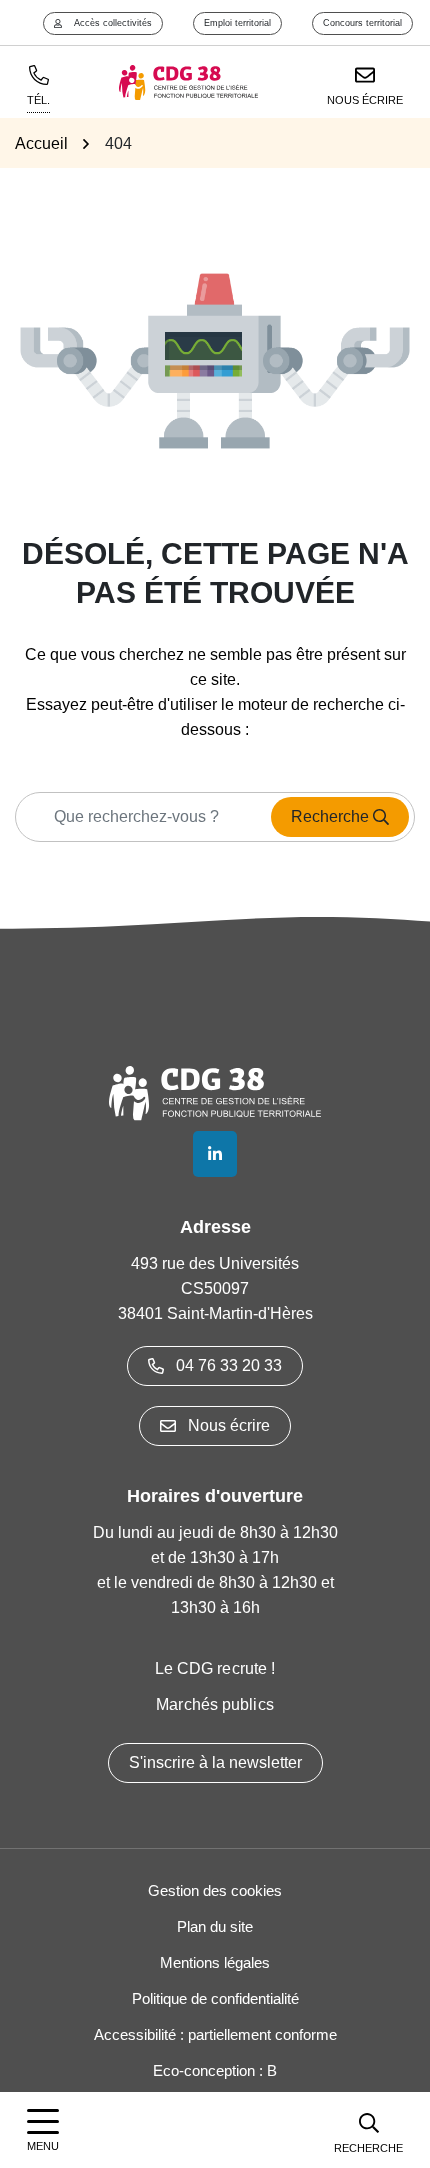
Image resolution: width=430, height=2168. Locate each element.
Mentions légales (215, 1962)
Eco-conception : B (215, 2070)
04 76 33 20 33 (229, 1365)
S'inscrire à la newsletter (215, 1762)
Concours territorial (362, 23)
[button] (368, 2130)
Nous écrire (229, 1425)
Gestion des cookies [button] (215, 1890)
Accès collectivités (113, 23)
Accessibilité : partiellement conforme (215, 2034)
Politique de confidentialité (215, 1998)
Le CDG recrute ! (215, 1668)
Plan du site (215, 1926)
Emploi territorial (237, 23)
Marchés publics (215, 1704)
